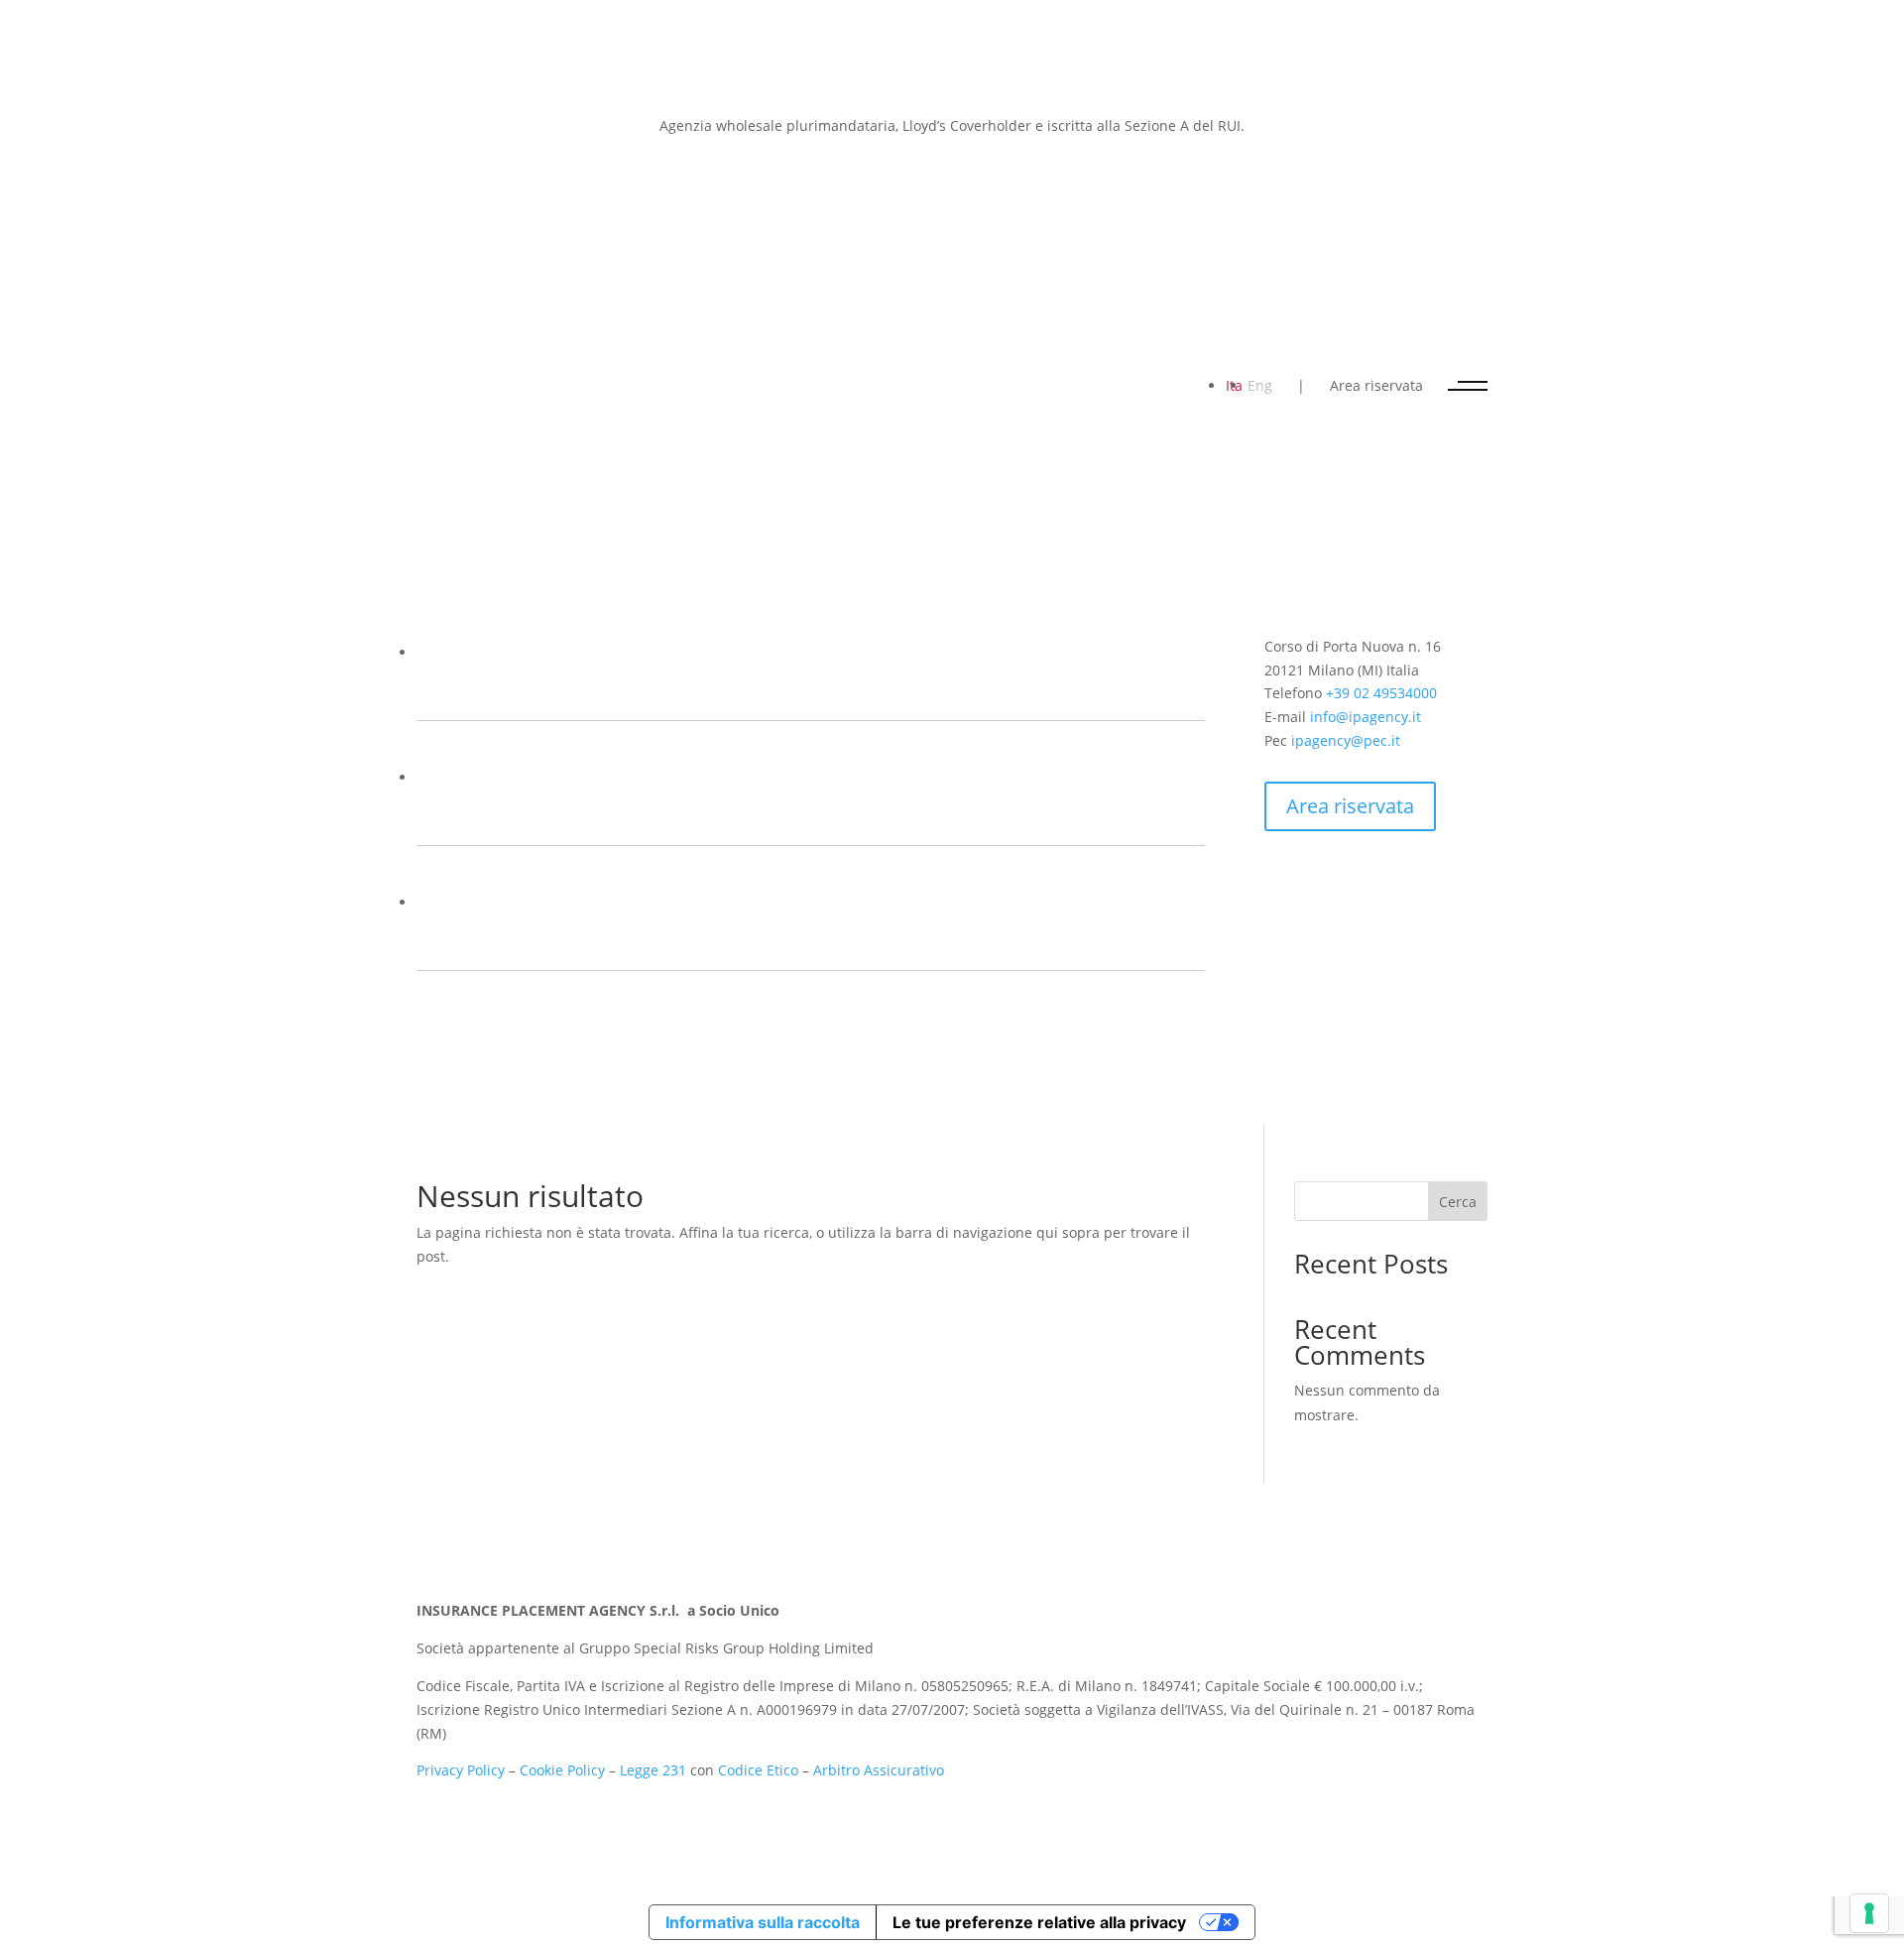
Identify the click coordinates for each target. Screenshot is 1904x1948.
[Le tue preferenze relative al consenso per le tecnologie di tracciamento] (1869, 1913)
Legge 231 (653, 1770)
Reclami (771, 813)
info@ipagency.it (1366, 717)
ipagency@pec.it (1346, 740)
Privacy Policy (461, 1770)
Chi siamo (501, 688)
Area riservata (1376, 385)
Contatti (494, 938)
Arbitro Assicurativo (879, 1770)
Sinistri (616, 813)
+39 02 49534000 (1381, 693)
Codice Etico (758, 1770)
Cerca (1458, 1202)
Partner (678, 688)
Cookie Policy (562, 1770)
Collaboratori (903, 688)
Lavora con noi (730, 938)
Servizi (474, 813)
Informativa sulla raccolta (763, 1922)
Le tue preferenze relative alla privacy (1039, 1922)
